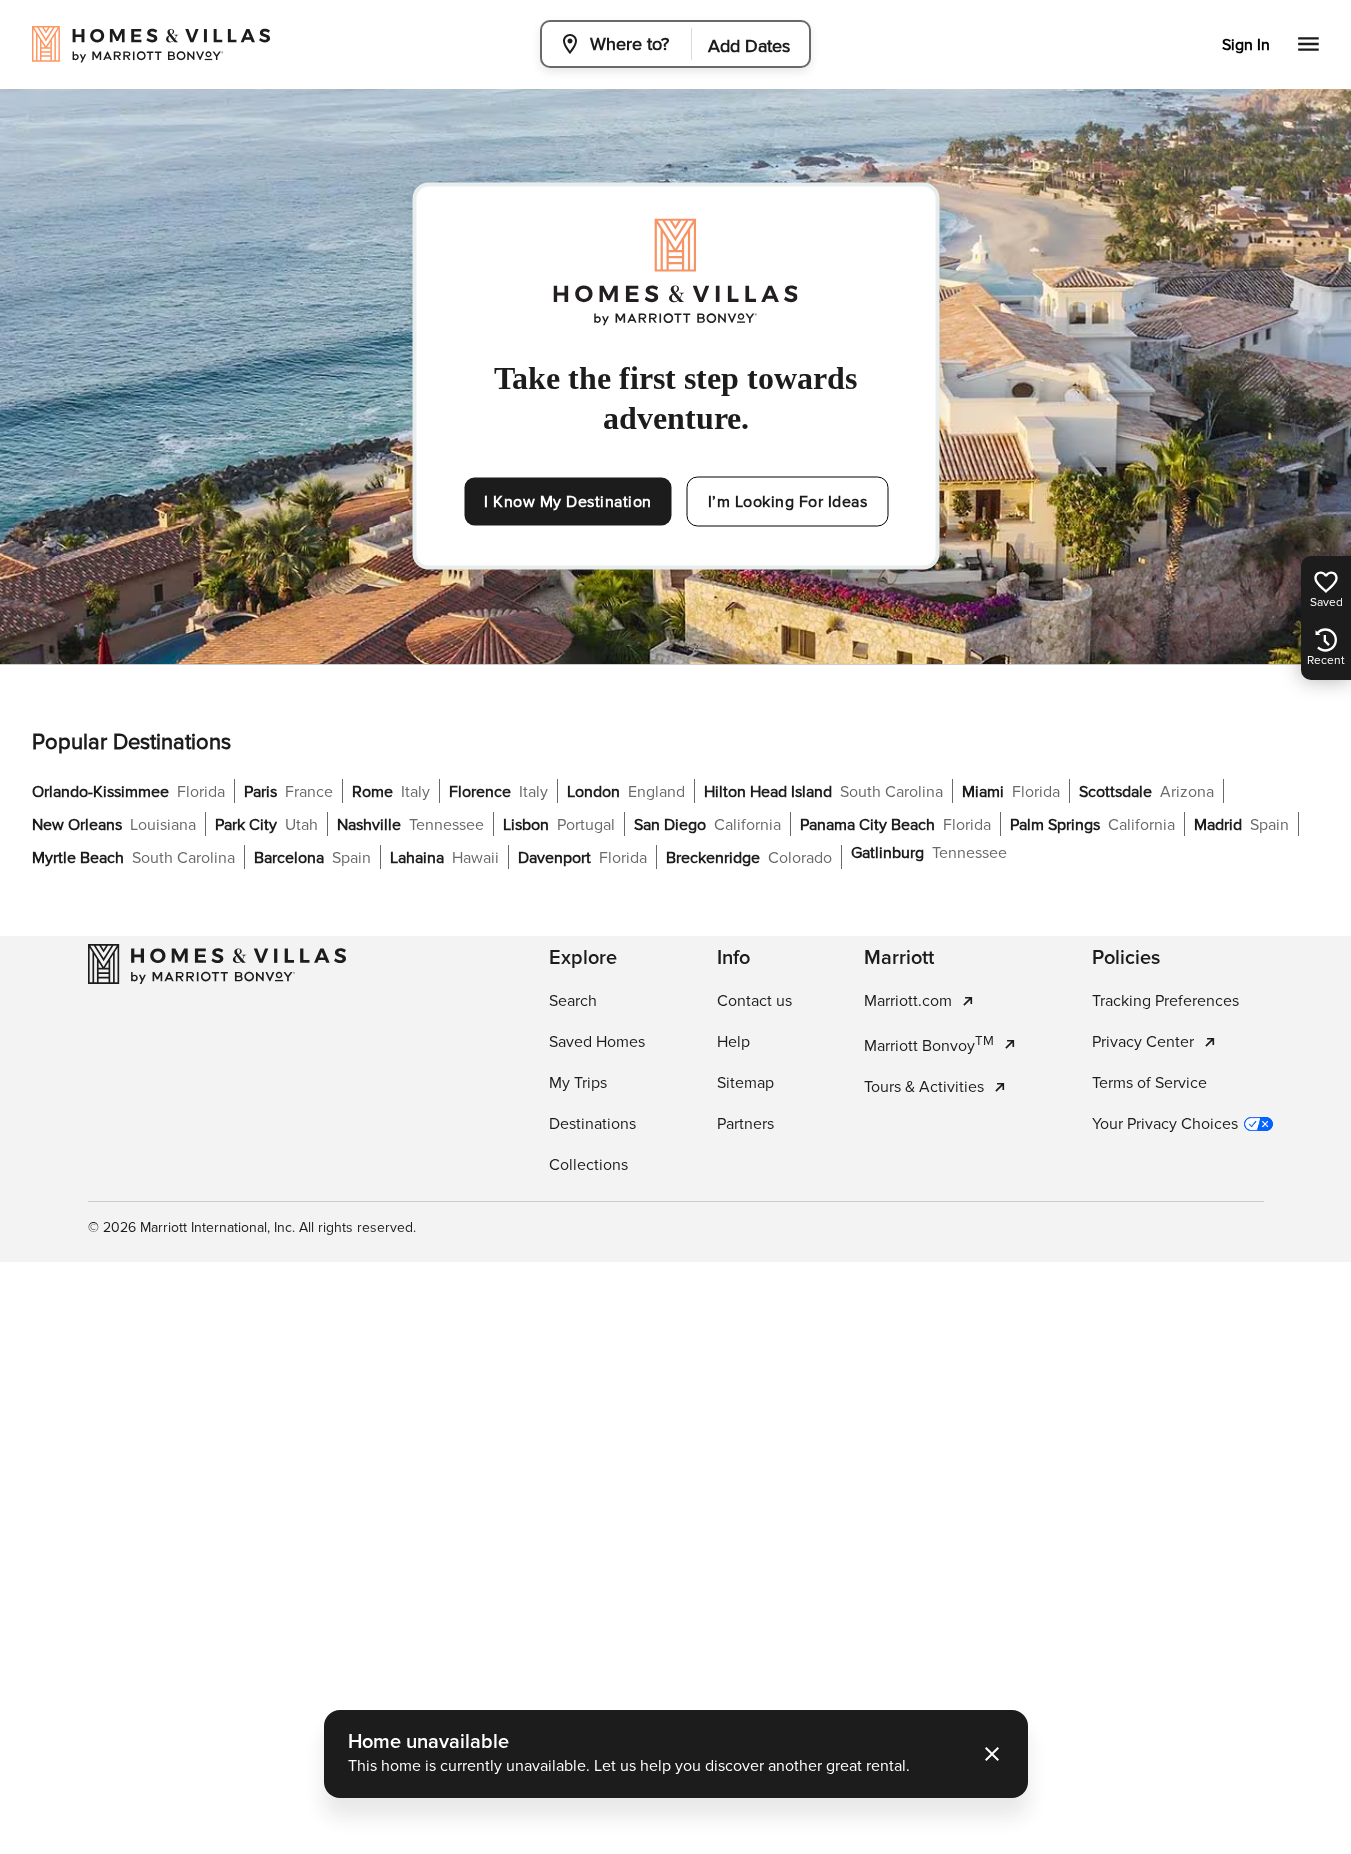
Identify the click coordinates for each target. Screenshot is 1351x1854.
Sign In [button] (1246, 45)
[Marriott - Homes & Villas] (217, 964)
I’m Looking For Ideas (788, 502)
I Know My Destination (568, 502)
